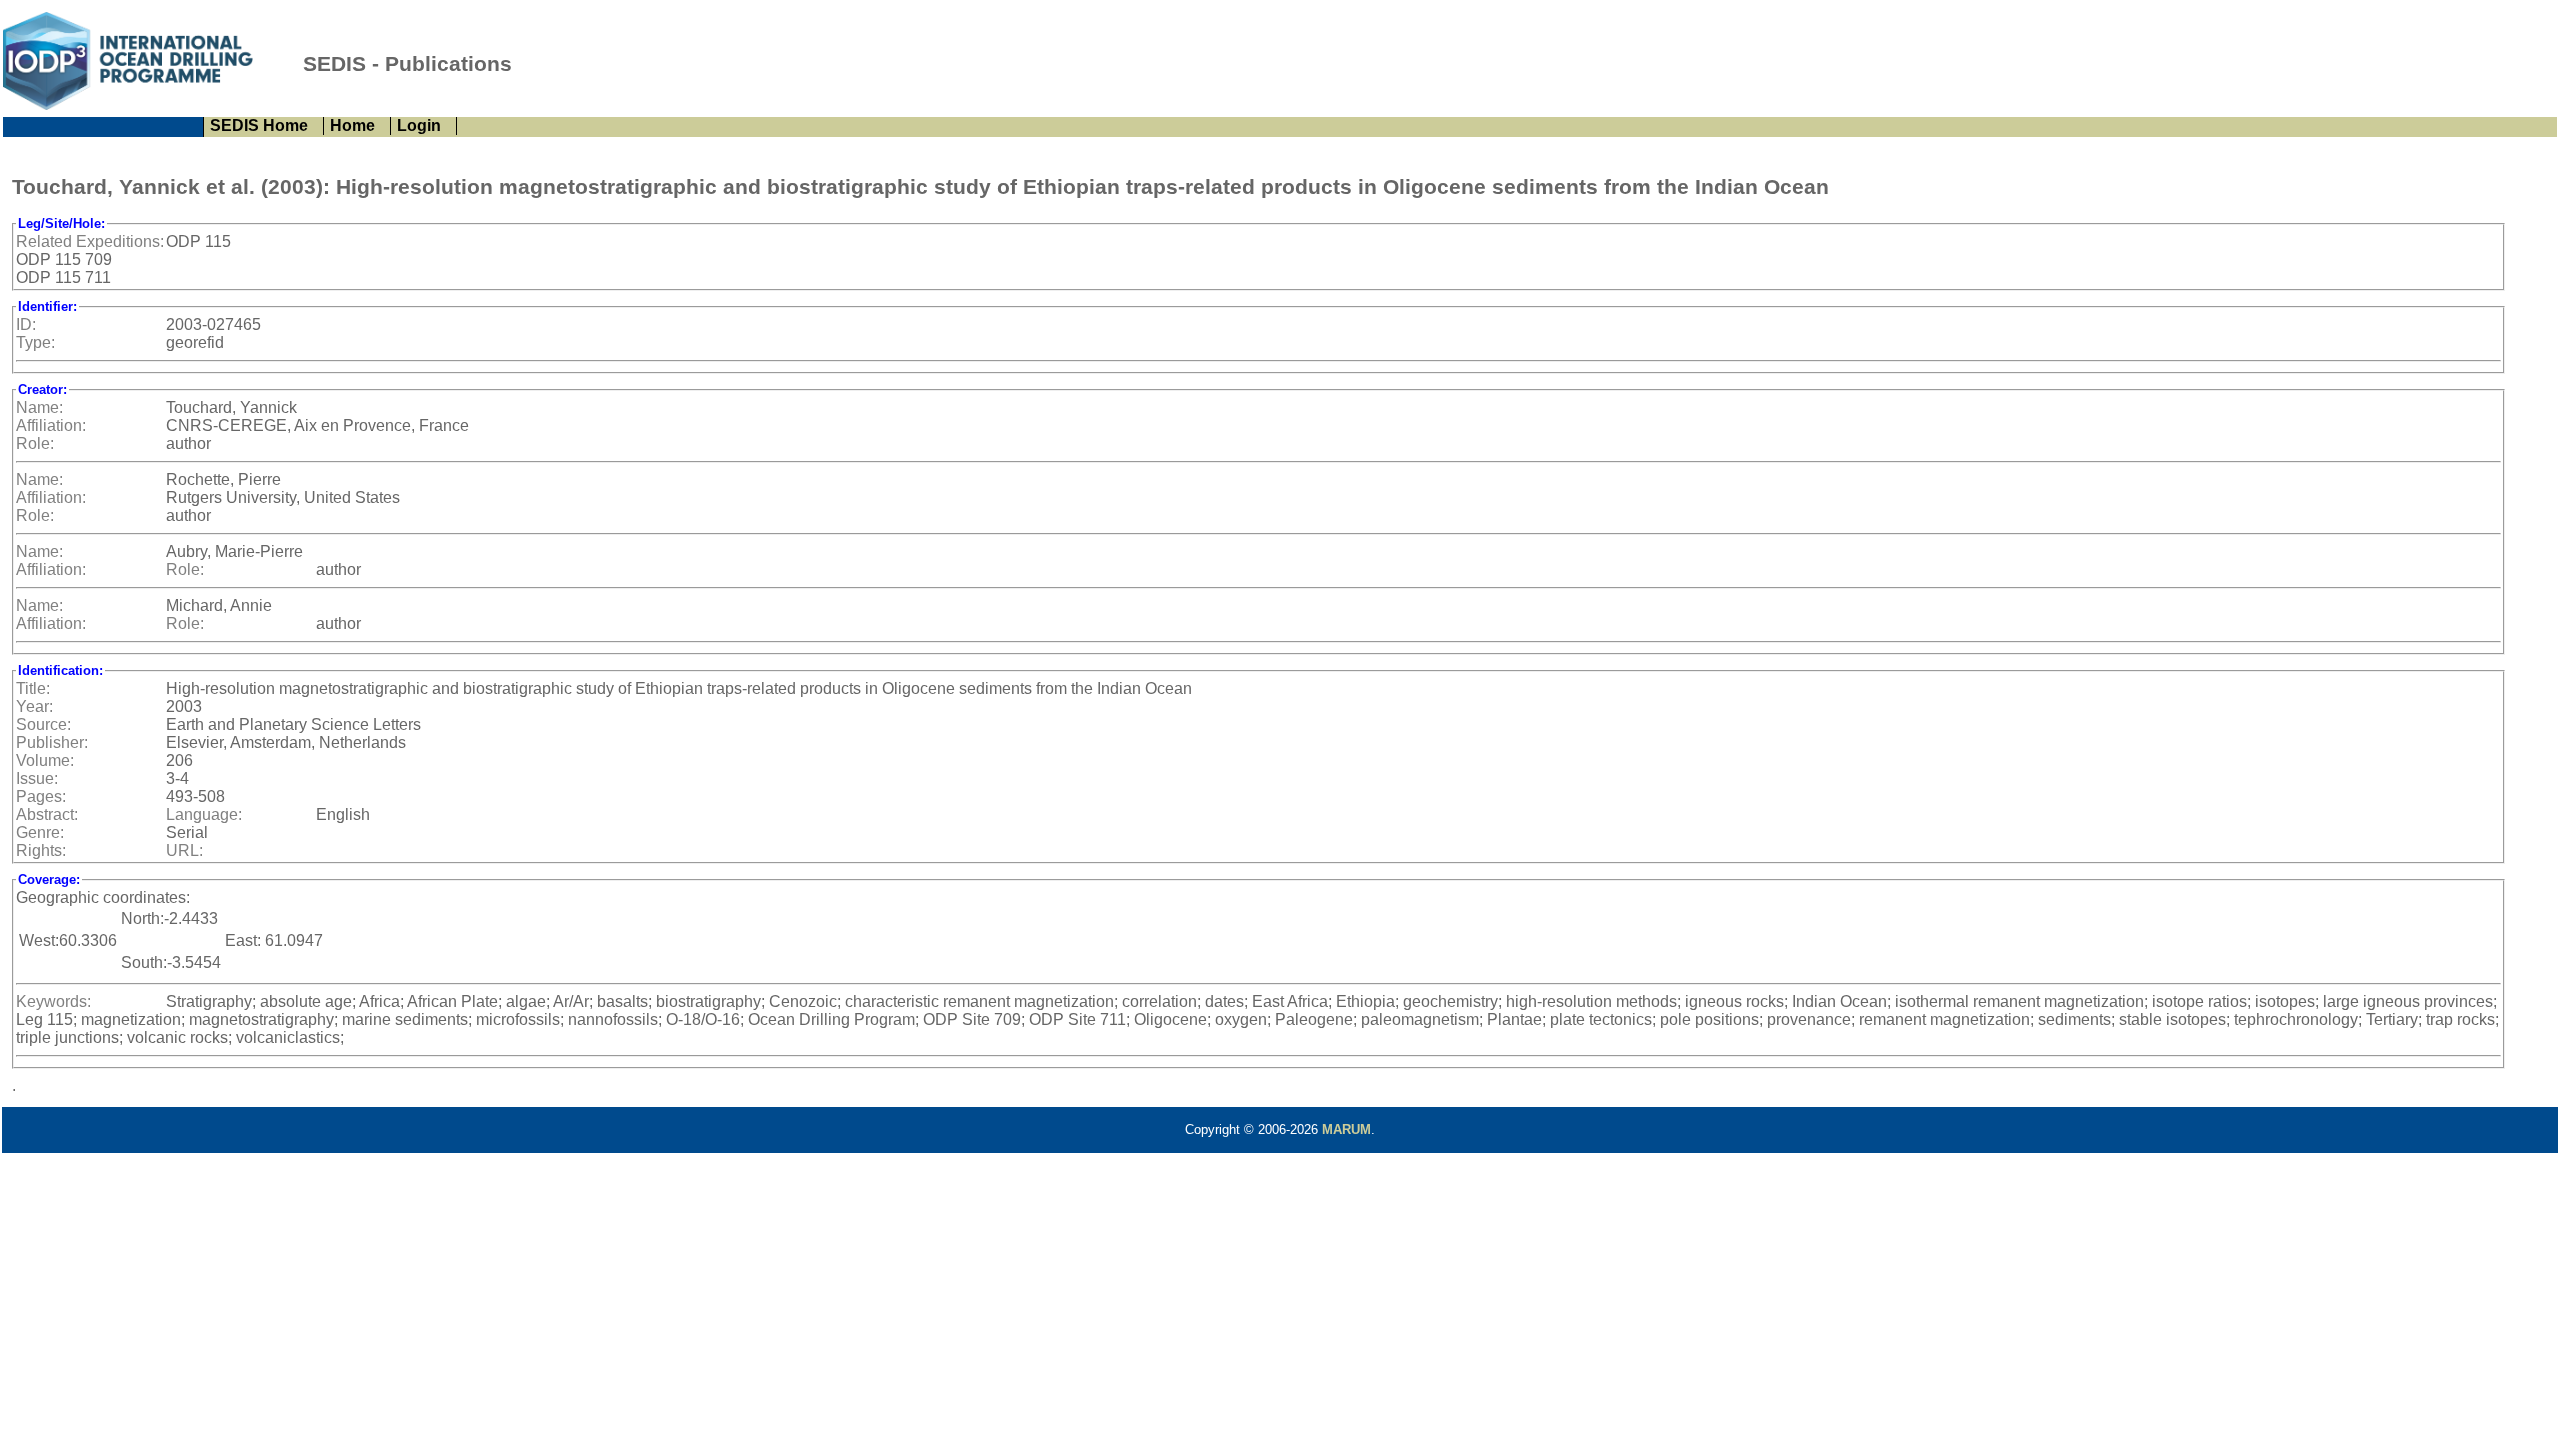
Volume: (45, 760)
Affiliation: (51, 425)
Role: (35, 443)
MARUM (1346, 1129)
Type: (35, 342)
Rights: (41, 850)
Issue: (37, 778)
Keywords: (53, 1001)
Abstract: (47, 814)
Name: (39, 407)
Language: (204, 814)
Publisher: (52, 742)
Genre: (40, 832)
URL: (184, 850)
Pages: (41, 796)
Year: (34, 706)
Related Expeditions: (90, 241)
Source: (43, 724)
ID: (26, 324)
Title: (33, 688)
